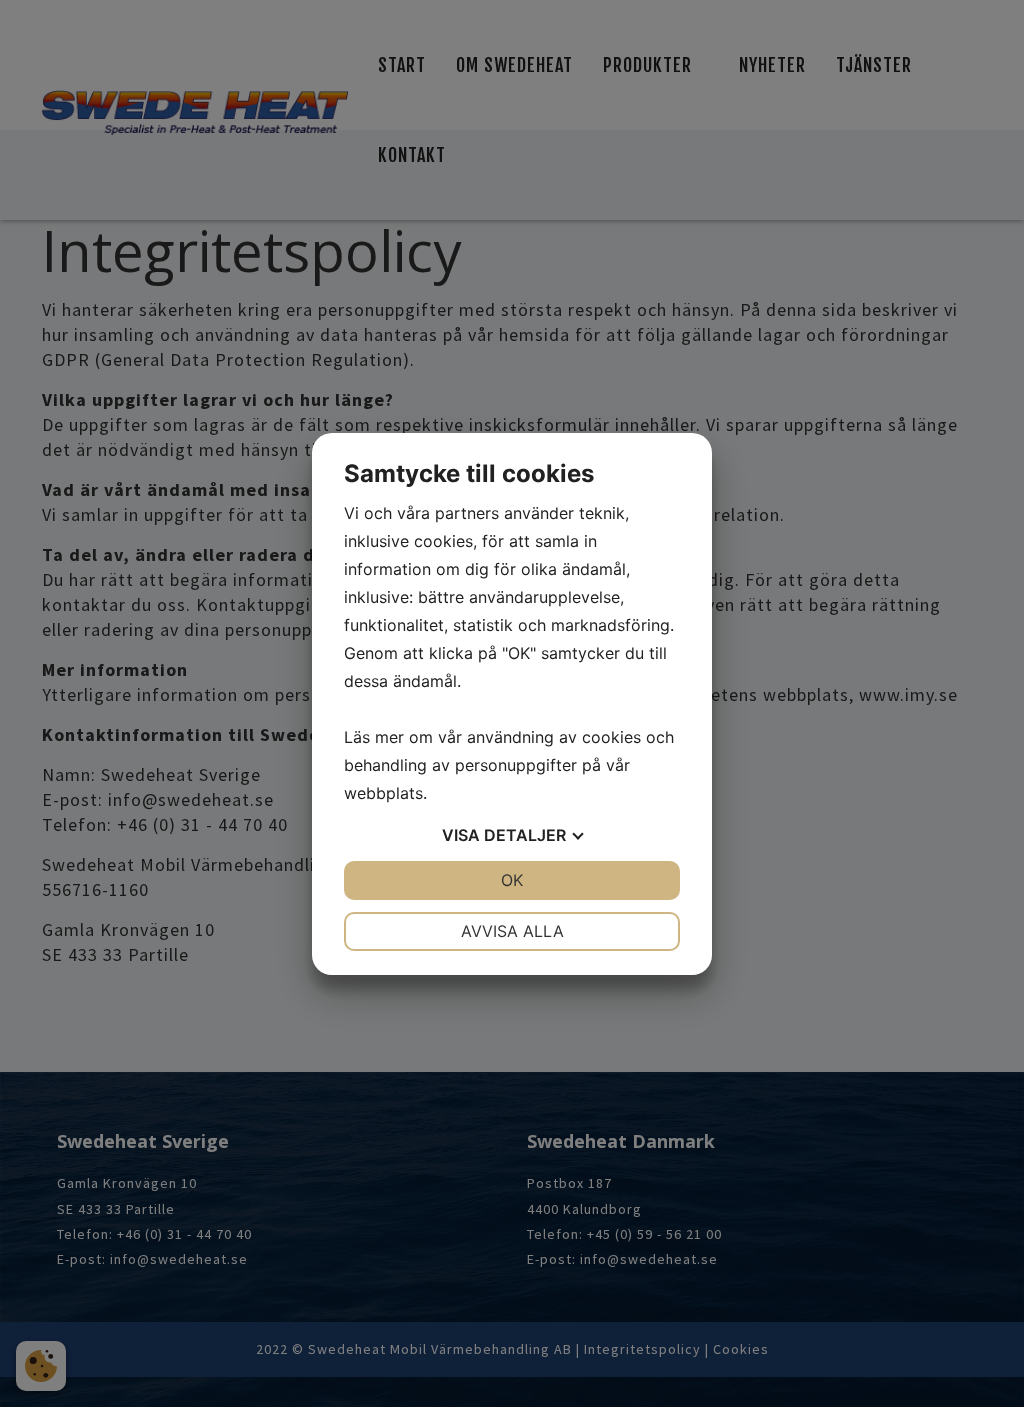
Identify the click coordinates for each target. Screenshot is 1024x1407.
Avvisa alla (512, 931)
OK (512, 880)
